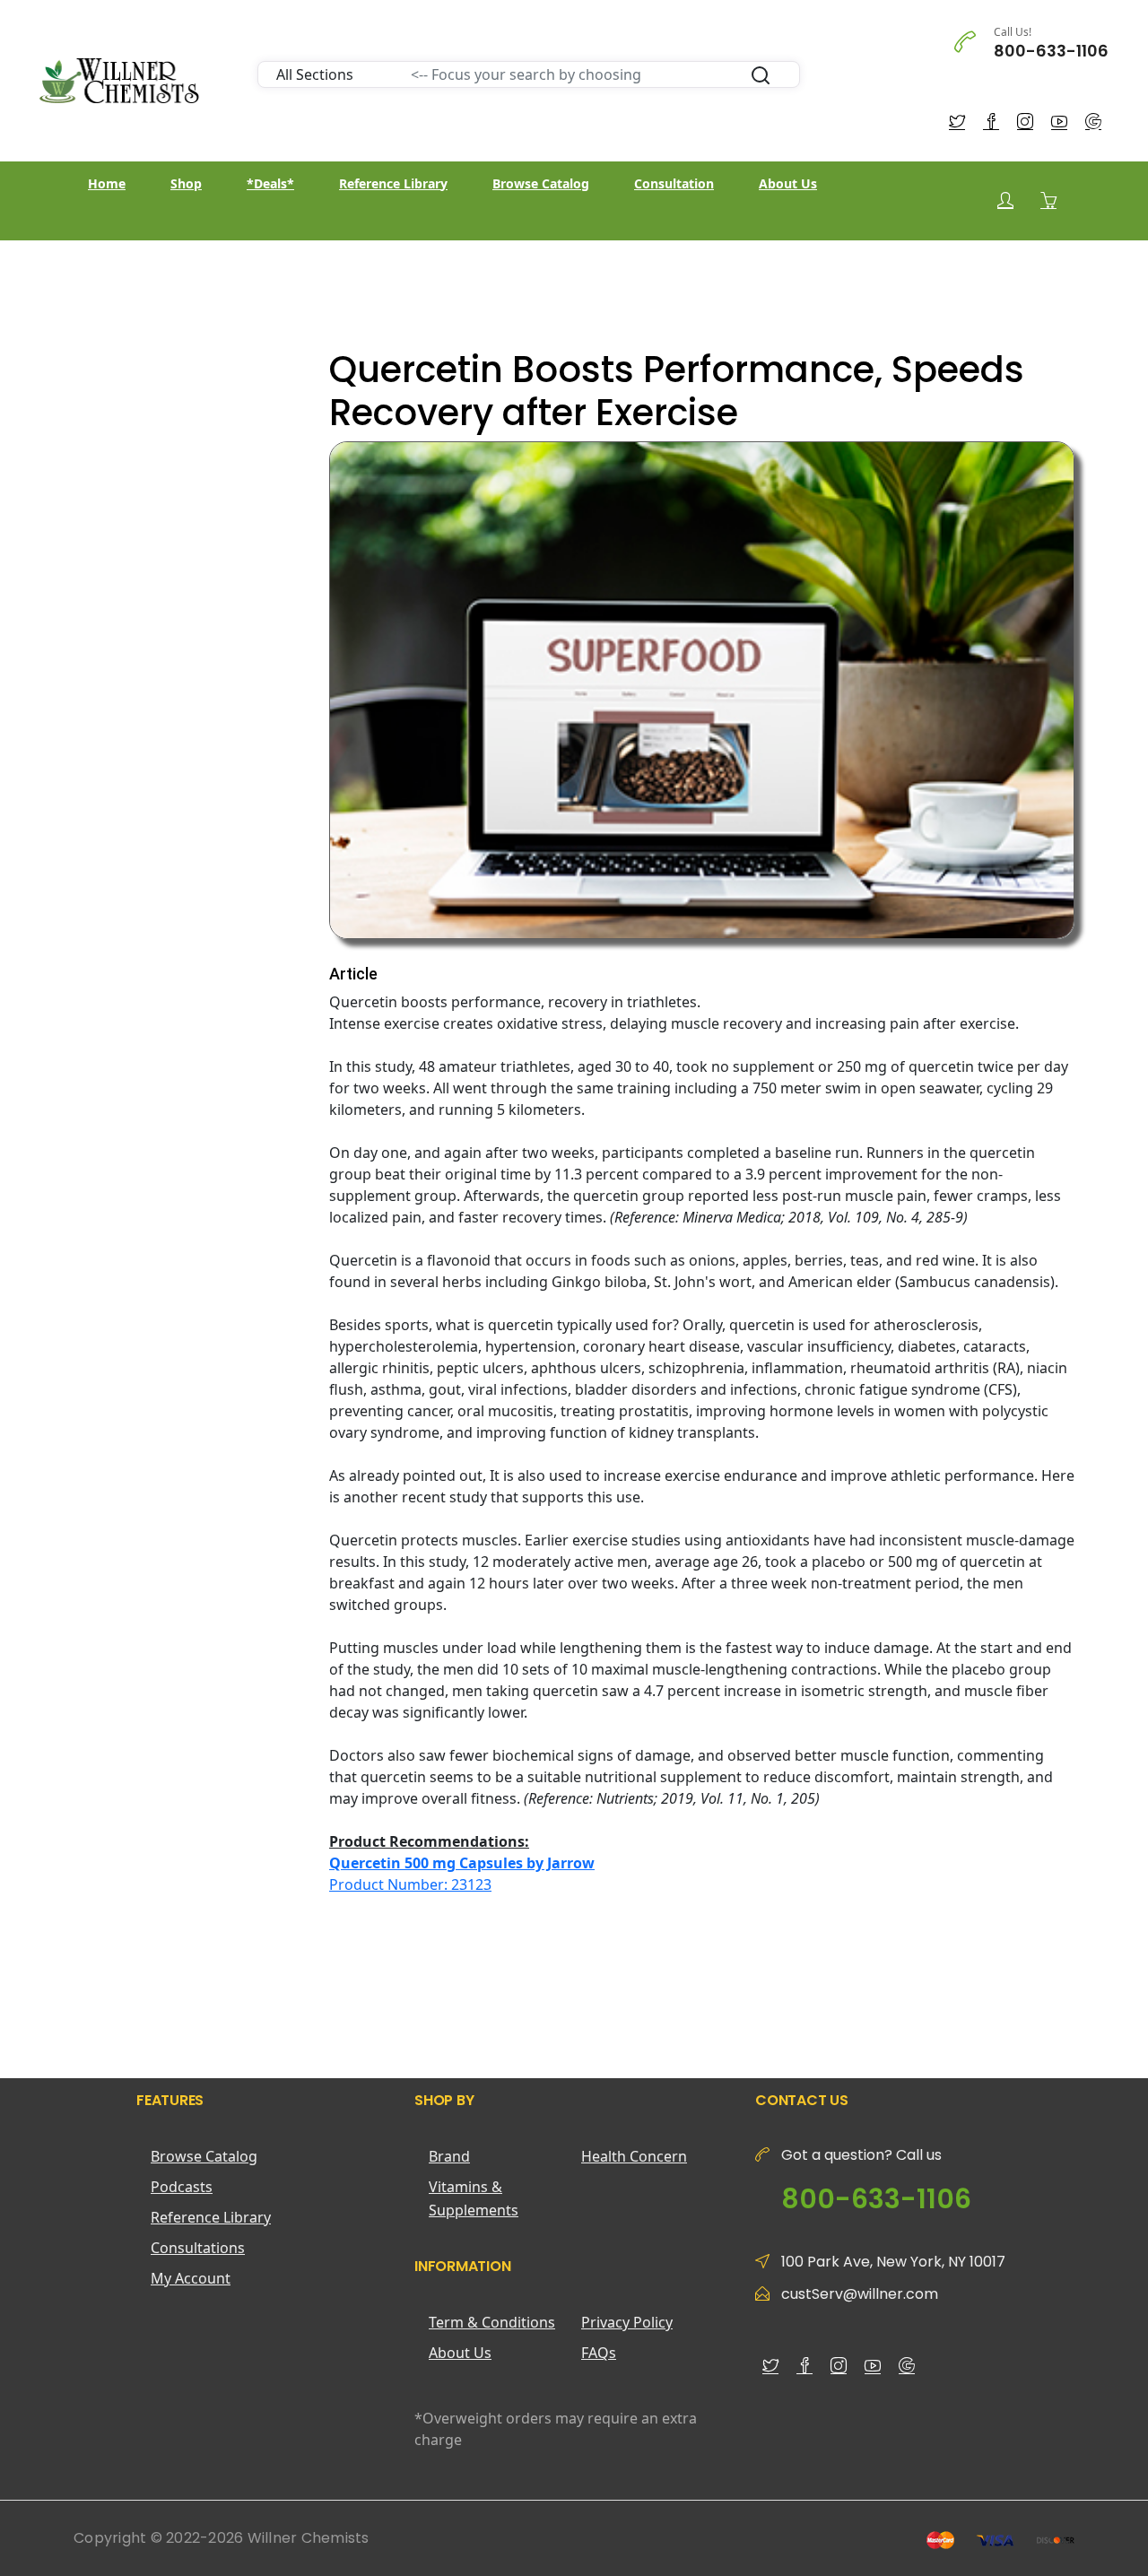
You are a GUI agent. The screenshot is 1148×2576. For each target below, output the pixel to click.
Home (107, 183)
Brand (449, 2156)
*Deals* (270, 183)
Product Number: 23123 (410, 1884)
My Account (191, 2278)
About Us (788, 183)
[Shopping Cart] (1048, 200)
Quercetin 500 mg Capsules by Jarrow (462, 1863)
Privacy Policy (627, 2322)
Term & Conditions (492, 2322)
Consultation (674, 183)
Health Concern (634, 2156)
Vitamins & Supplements (474, 2198)
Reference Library (393, 183)
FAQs (599, 2353)
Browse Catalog (541, 183)
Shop (186, 183)
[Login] (1005, 200)
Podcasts (182, 2187)
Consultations (198, 2248)
